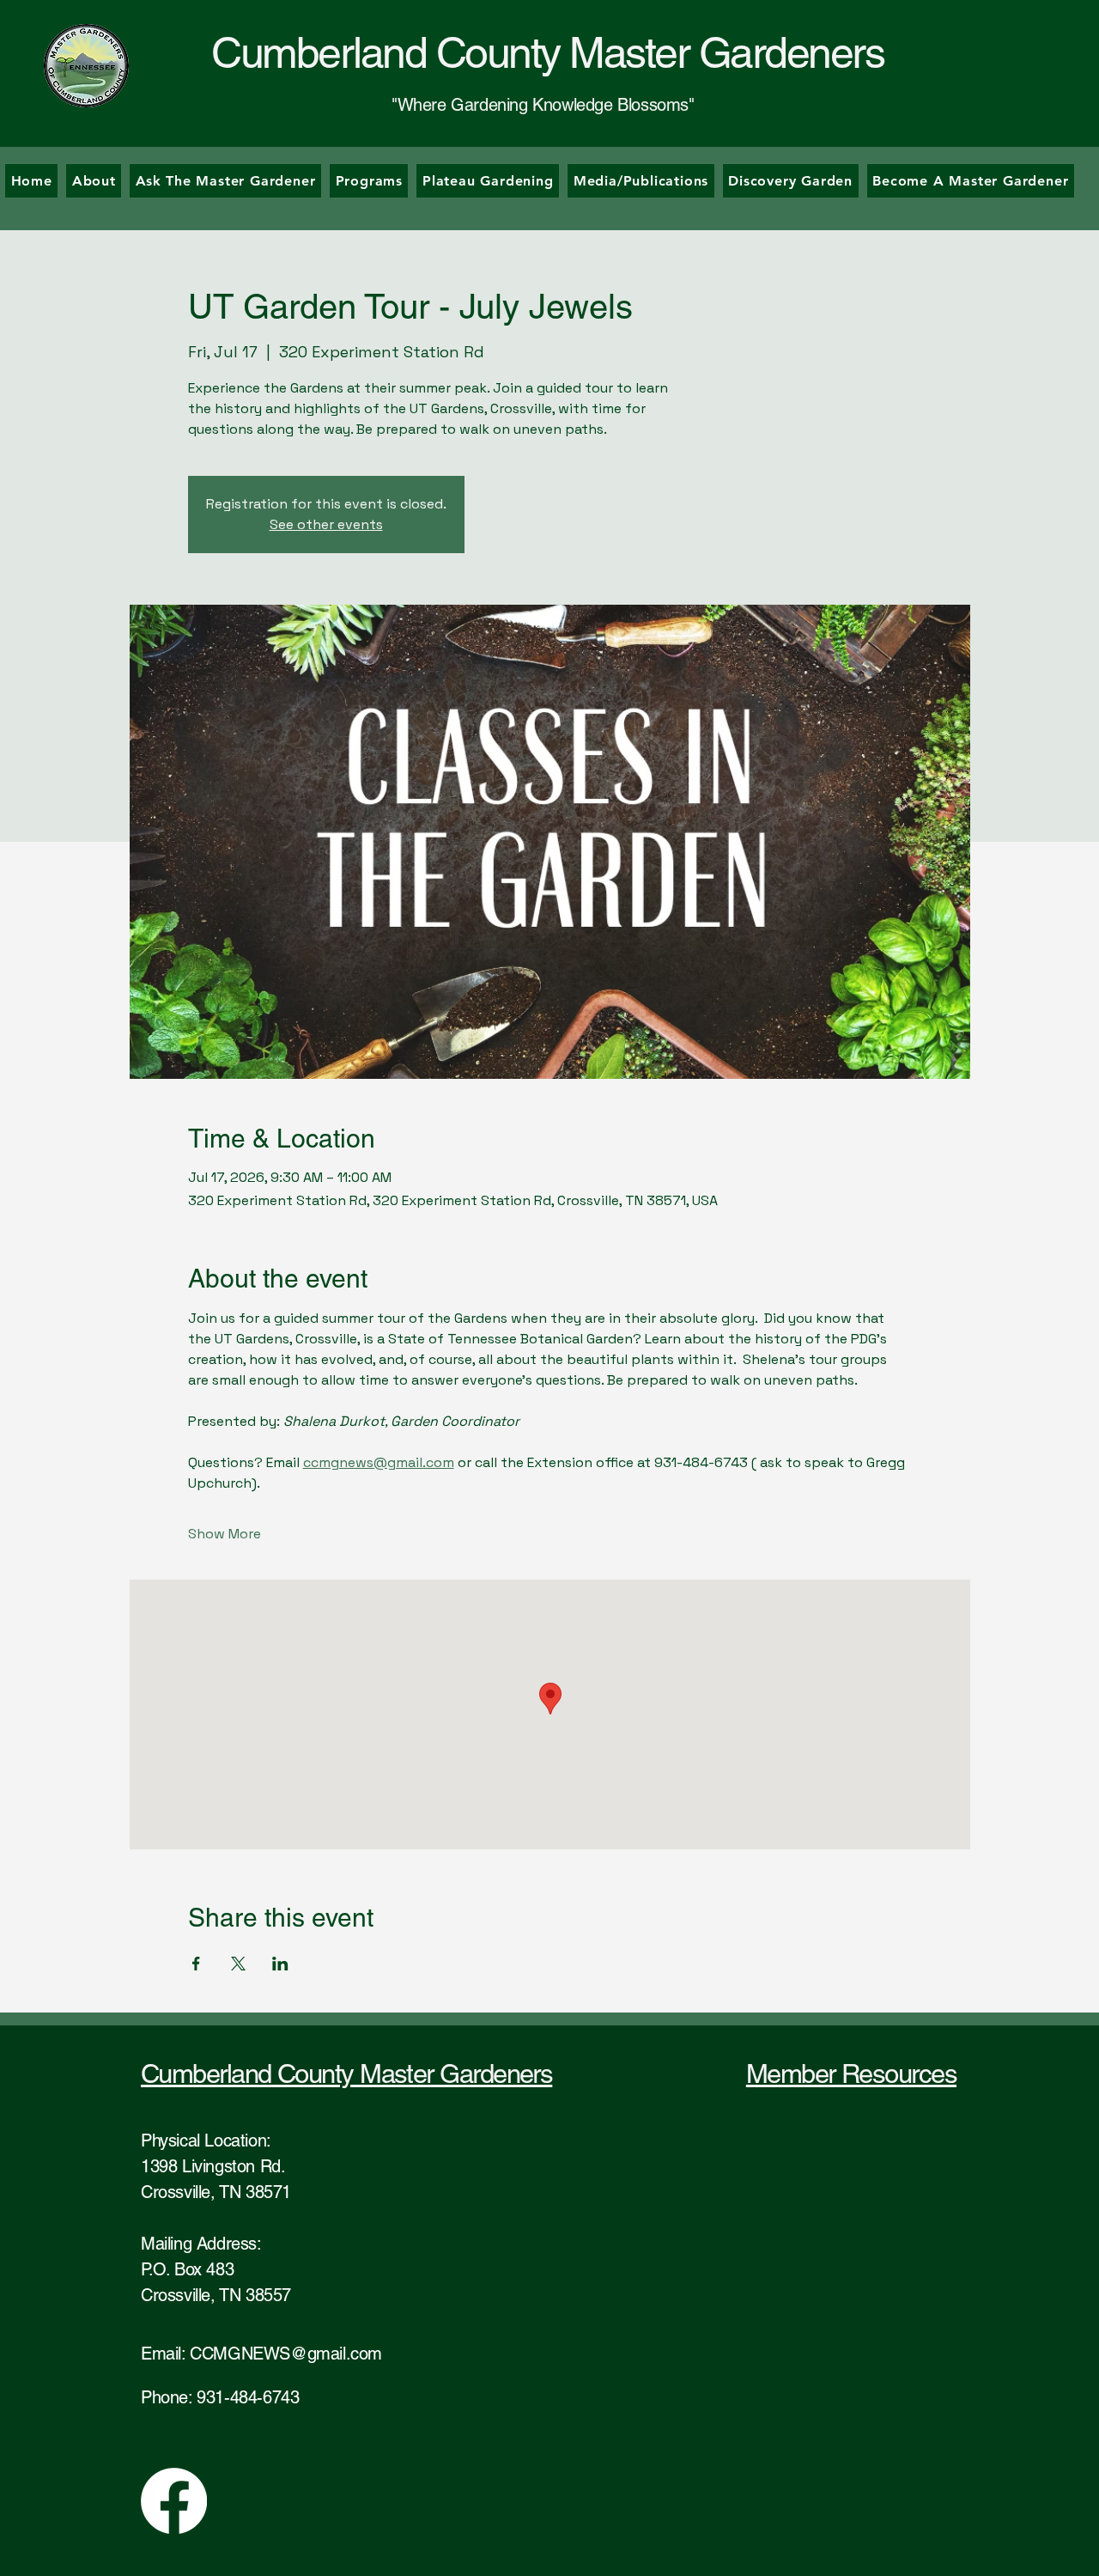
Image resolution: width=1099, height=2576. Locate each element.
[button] (369, 181)
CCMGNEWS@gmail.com (286, 2354)
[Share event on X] (238, 1964)
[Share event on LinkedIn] (280, 1964)
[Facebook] (174, 2501)
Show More (225, 1534)
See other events (326, 524)
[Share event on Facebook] (196, 1964)
